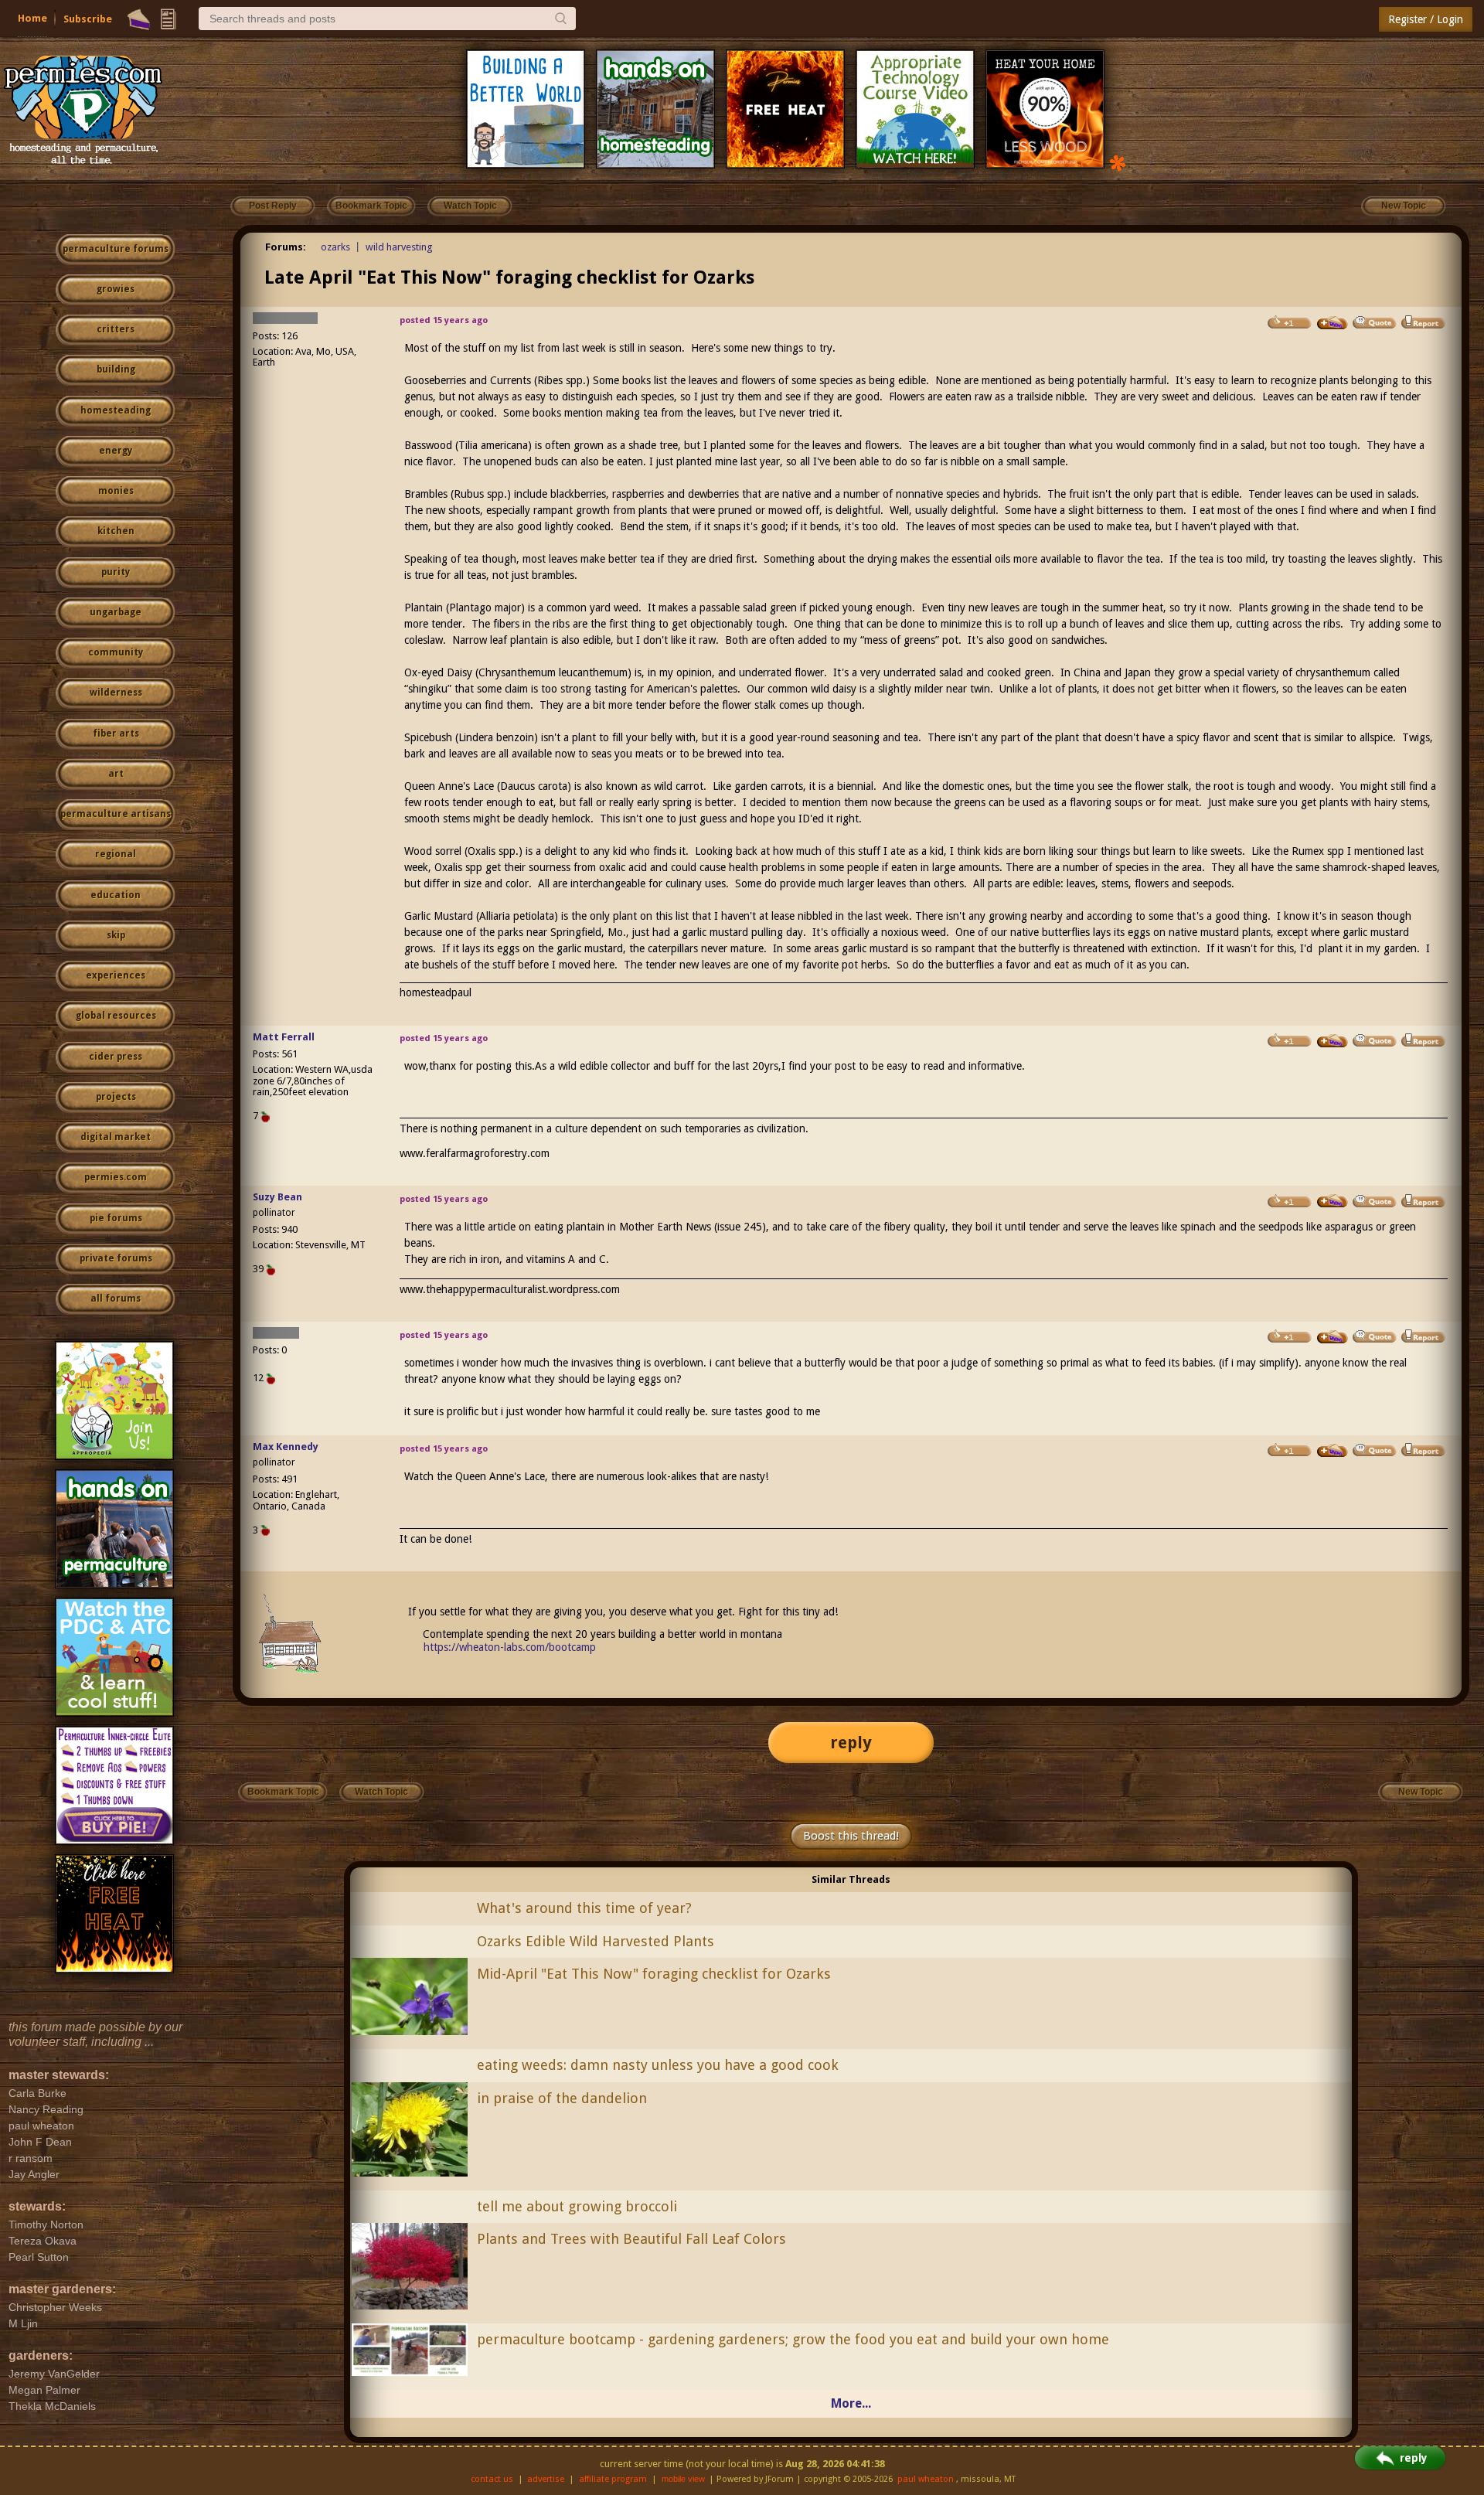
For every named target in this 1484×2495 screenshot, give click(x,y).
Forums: (286, 247)
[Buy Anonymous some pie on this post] (1333, 1337)
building (116, 369)
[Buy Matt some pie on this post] (1333, 1041)
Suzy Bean (277, 1197)
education (116, 895)
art (116, 774)
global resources (116, 1016)
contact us (492, 2479)
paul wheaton (926, 2479)
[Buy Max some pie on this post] (1333, 1451)
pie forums (116, 1218)
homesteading (116, 410)
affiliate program (613, 2479)
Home (32, 18)
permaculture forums (116, 249)
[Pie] (139, 19)
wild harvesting (399, 247)
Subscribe (88, 19)
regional (116, 854)
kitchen (116, 531)
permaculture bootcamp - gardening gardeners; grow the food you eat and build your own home (793, 2339)
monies (116, 491)
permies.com (116, 1177)
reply (851, 1743)
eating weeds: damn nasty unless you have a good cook (658, 2065)
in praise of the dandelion (562, 2098)
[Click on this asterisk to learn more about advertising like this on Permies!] (1118, 162)
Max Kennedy (286, 1447)
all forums (116, 1299)
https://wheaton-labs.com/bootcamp (510, 1647)
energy (116, 451)
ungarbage (116, 612)
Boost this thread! (851, 1836)
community (116, 652)
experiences (116, 975)
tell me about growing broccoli (577, 2206)
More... (851, 2403)
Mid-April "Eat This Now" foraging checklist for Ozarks (654, 1974)
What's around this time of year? (584, 1908)
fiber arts (116, 734)
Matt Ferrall (284, 1037)
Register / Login (1426, 19)
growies (116, 289)
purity (116, 572)
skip (116, 935)
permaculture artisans (116, 814)
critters (116, 329)
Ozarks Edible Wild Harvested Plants (596, 1941)
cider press (116, 1057)
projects (116, 1097)
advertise (546, 2479)
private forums (116, 1258)
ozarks (335, 247)
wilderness (116, 693)
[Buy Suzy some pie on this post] (1333, 1201)
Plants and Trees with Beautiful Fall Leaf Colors (631, 2239)
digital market (116, 1137)
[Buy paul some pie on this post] (1333, 323)
